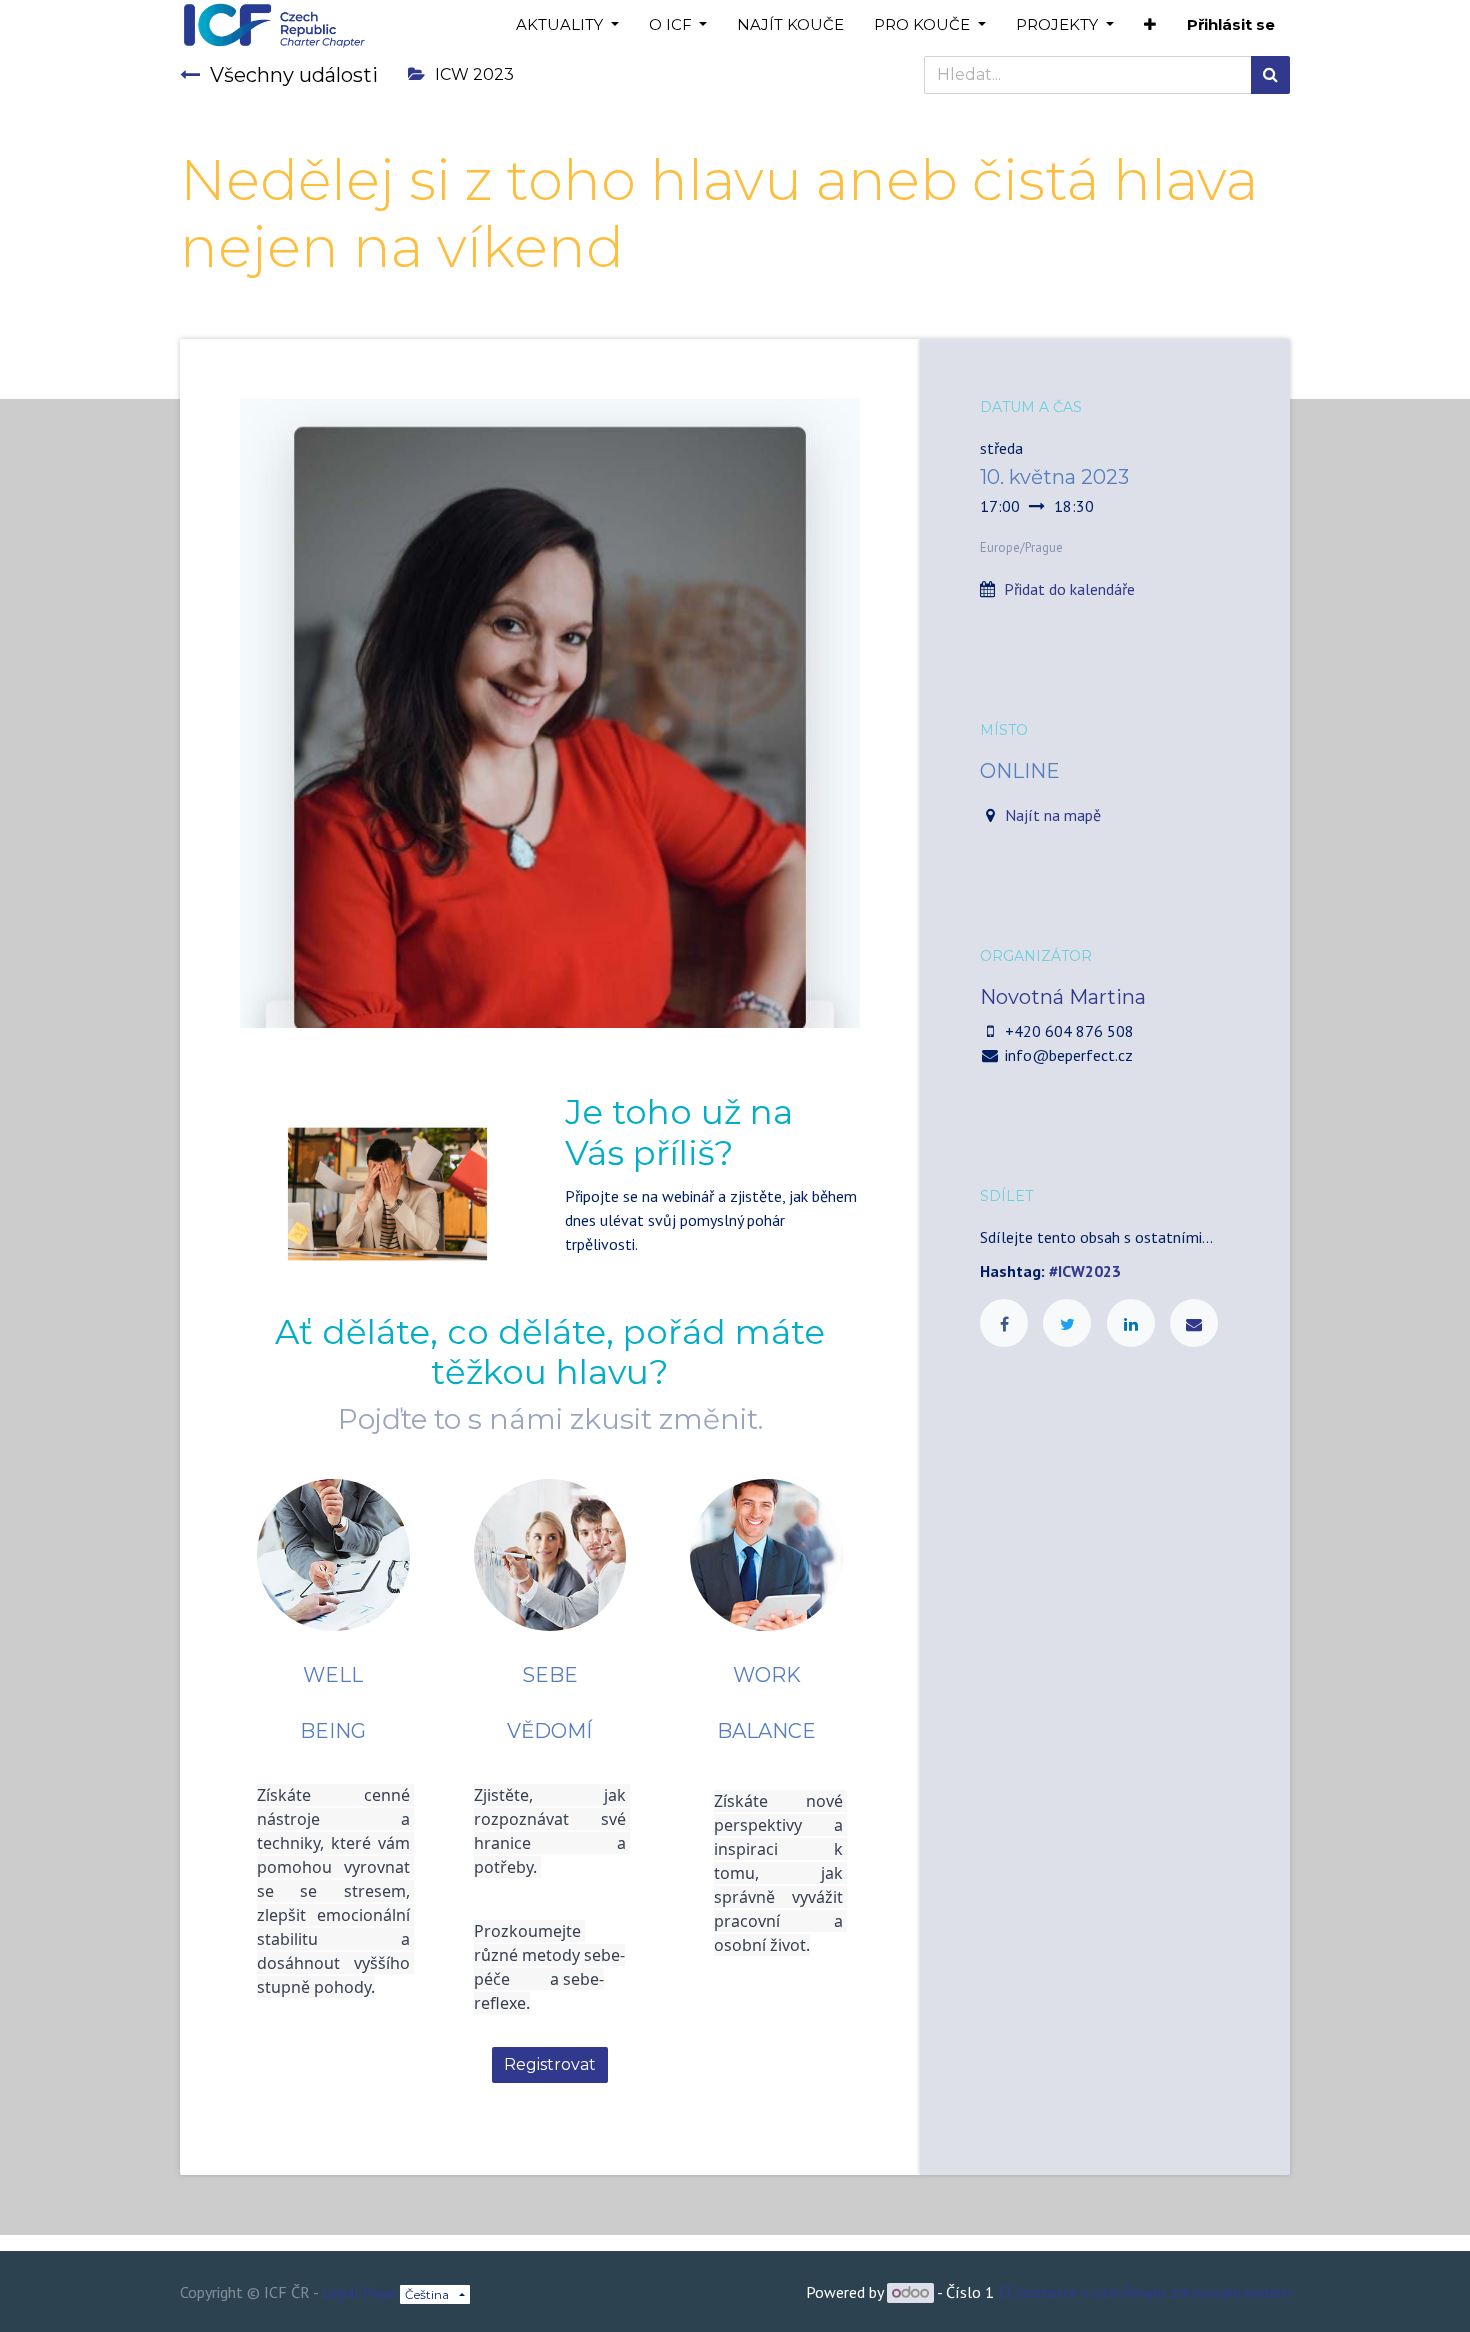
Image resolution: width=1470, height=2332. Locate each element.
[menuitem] (790, 25)
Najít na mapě (1053, 815)
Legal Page (359, 2292)
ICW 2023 (474, 74)
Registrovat (550, 2064)
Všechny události (294, 75)
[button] (1150, 25)
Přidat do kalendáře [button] (1069, 589)
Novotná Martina (1063, 997)
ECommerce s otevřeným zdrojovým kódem (1144, 2292)
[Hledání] (1270, 75)
